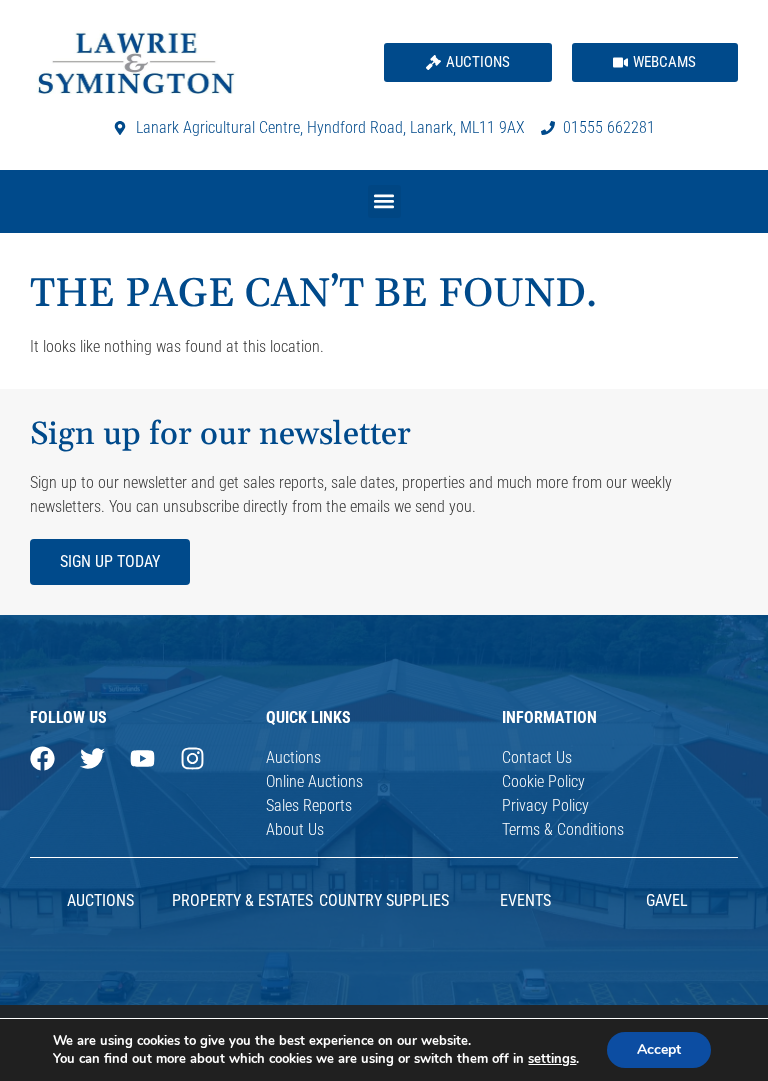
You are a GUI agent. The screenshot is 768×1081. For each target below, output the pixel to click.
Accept (659, 1049)
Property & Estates (242, 900)
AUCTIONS (100, 900)
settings (552, 1059)
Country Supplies (384, 900)
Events (525, 900)
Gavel (667, 900)
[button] (384, 201)
